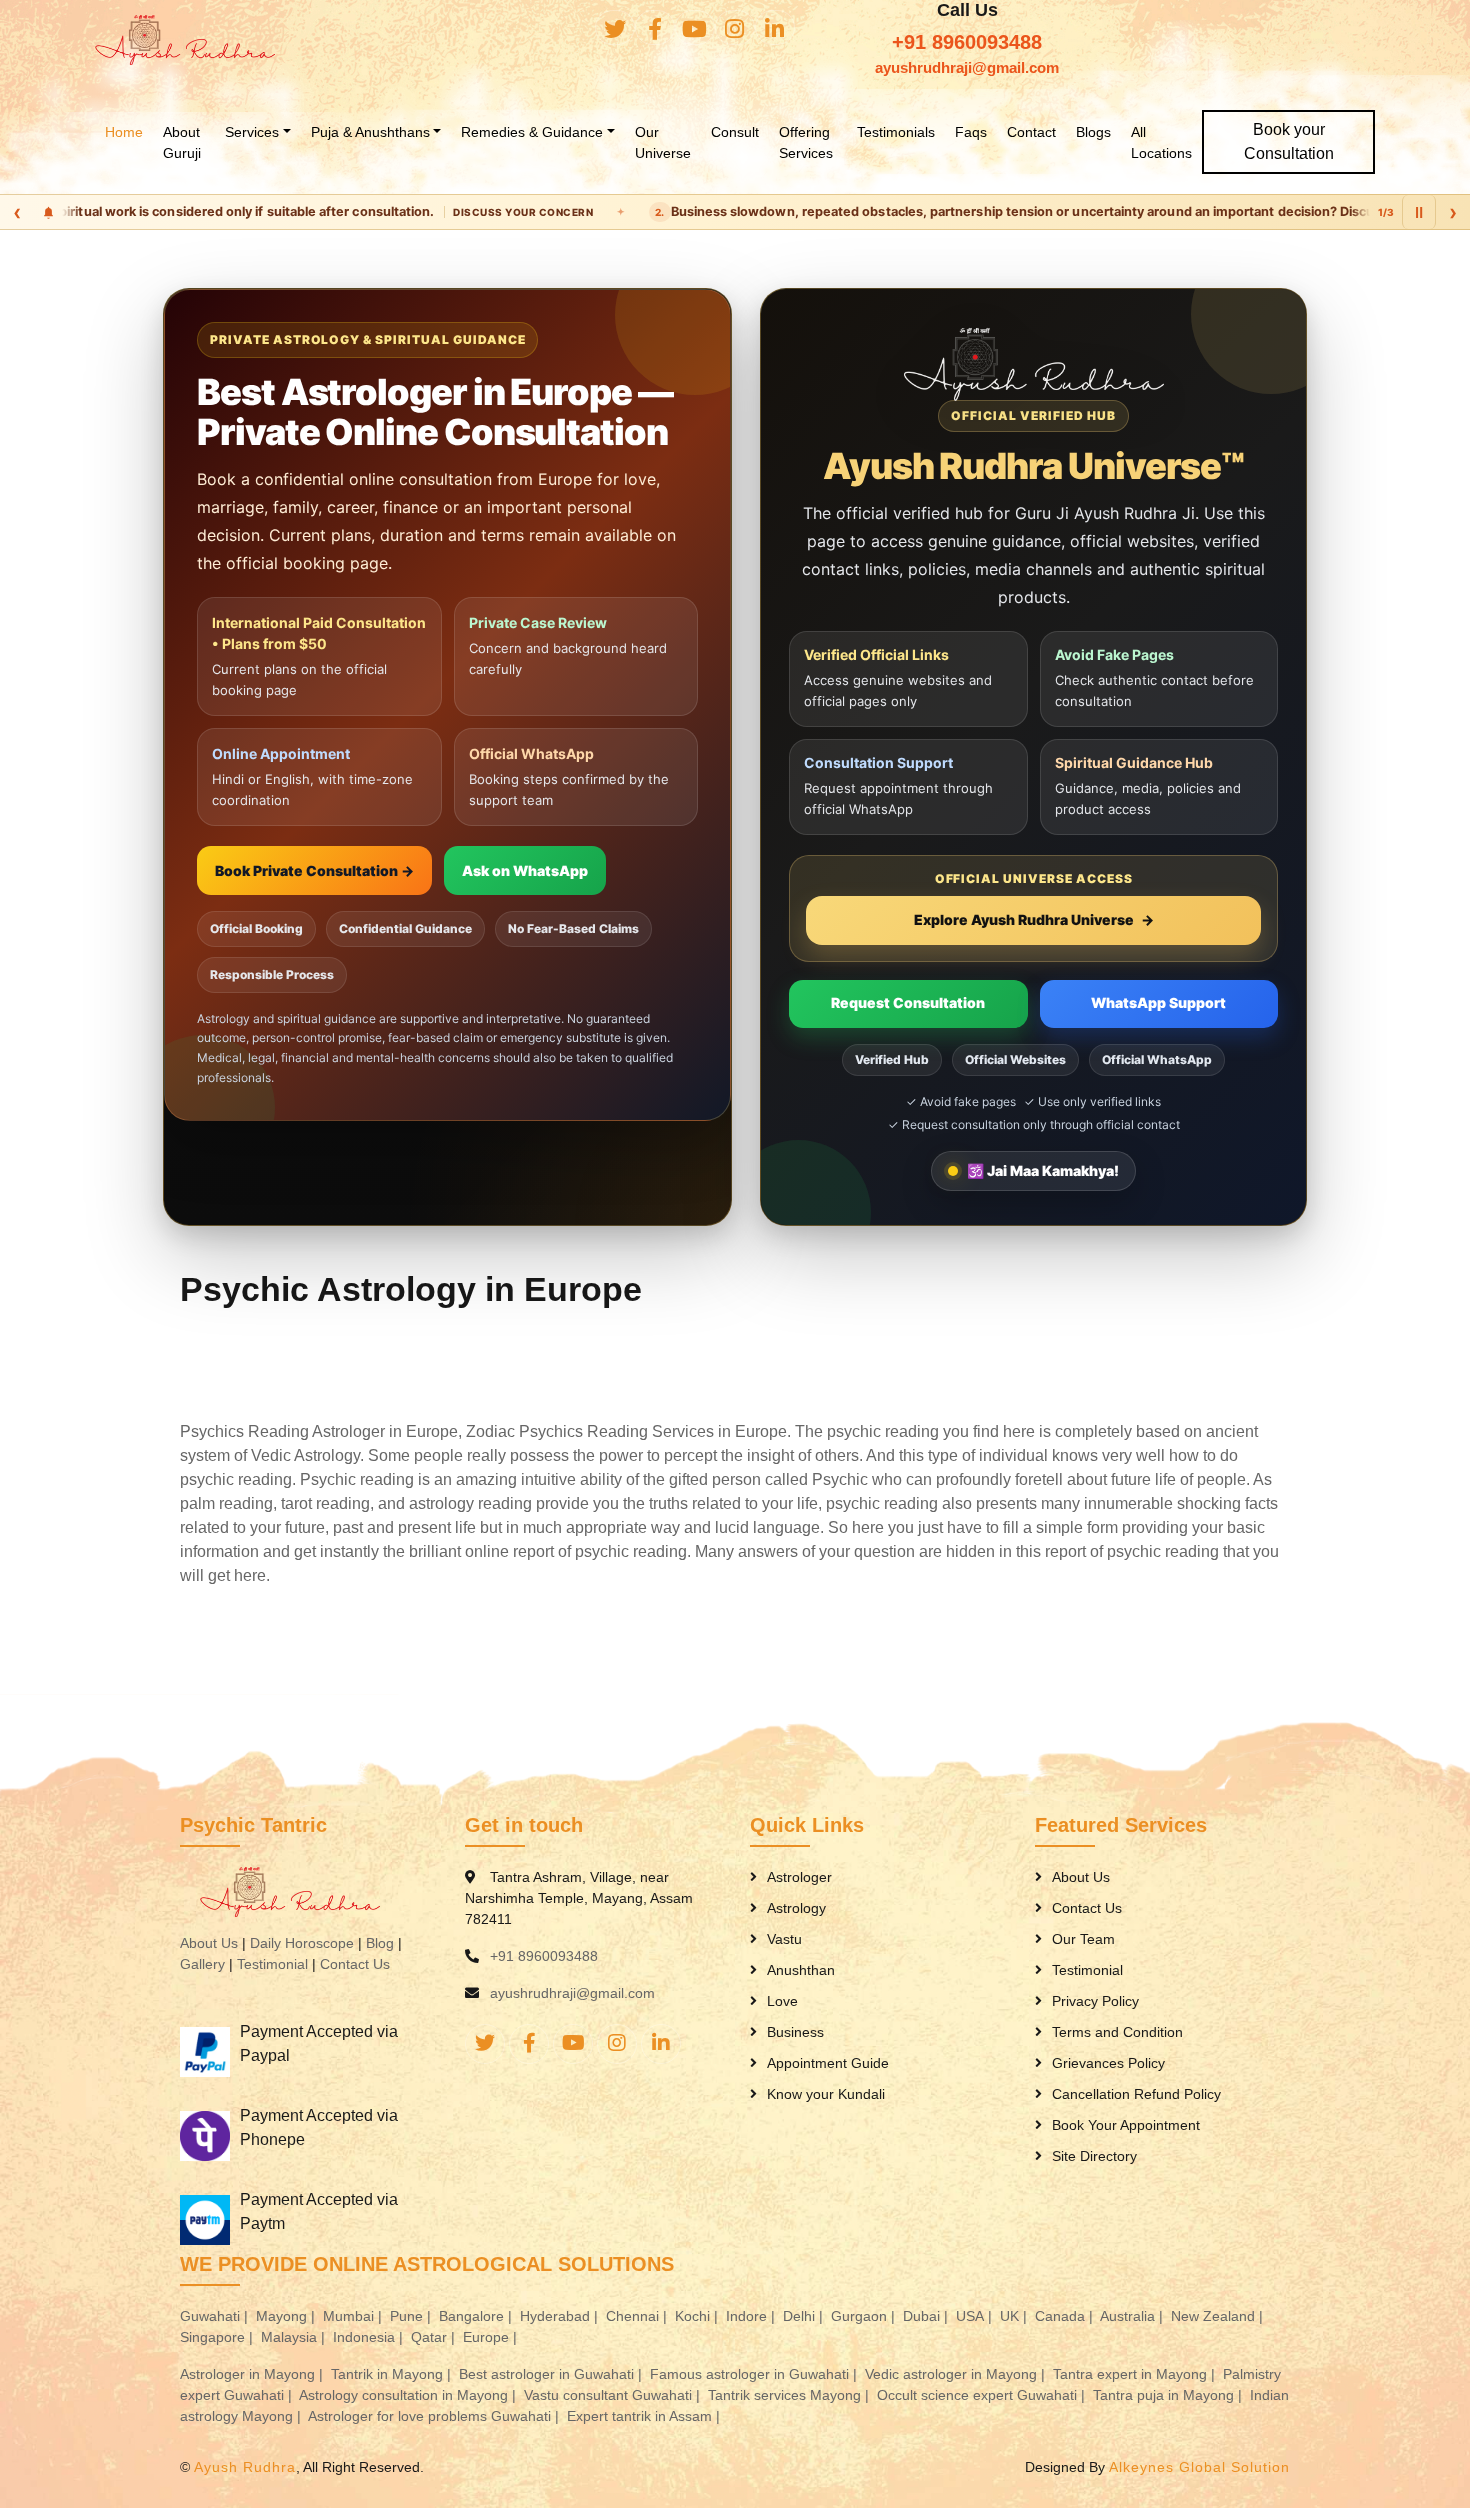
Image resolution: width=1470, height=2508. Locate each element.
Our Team (1083, 1939)
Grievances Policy (1108, 2063)
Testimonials (896, 132)
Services (252, 132)
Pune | (412, 2316)
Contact (1031, 132)
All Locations (1161, 142)
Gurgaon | (865, 2316)
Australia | (1133, 2316)
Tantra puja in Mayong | (1169, 2395)
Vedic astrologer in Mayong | (957, 2374)
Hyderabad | (561, 2316)
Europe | (492, 2337)
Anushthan (801, 1970)
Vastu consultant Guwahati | (614, 2395)
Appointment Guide (828, 2063)
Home (124, 132)
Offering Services (806, 142)
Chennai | (638, 2316)
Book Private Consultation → (314, 870)
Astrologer (799, 1877)
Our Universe (663, 142)
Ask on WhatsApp (525, 870)
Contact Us (355, 1964)
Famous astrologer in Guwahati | (755, 2374)
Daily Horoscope (302, 1943)
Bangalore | (477, 2316)
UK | (1015, 2316)
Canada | (1066, 2316)
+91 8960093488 (967, 42)
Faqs (971, 132)
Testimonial (272, 1964)
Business (795, 2032)
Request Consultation (908, 1002)
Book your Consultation (1289, 141)
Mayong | (287, 2316)
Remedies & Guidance (532, 132)
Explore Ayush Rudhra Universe (1034, 919)
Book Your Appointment (1126, 2125)
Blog (380, 1943)
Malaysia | (295, 2337)
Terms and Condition (1117, 2032)
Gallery (202, 1964)
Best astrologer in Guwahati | (552, 2374)
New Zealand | (1219, 2316)
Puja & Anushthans (370, 132)
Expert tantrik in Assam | (645, 2416)
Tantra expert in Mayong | (1136, 2374)
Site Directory (1094, 2156)
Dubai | (927, 2316)
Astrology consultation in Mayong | (409, 2395)
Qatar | (435, 2337)
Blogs (1093, 132)
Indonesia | (370, 2337)
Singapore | (218, 2337)
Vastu (784, 1939)
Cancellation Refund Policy (1136, 2094)
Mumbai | (354, 2316)
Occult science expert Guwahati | (983, 2395)
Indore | (752, 2316)
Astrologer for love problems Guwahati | (435, 2416)
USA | (976, 2316)
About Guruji (182, 142)
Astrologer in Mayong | (253, 2374)
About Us (209, 1943)
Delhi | (805, 2316)
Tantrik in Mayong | (393, 2374)
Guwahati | (216, 2316)
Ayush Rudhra (245, 2467)
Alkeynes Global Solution (1199, 2467)
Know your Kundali (826, 2094)
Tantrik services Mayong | (790, 2395)
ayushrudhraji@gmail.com (967, 67)
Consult (735, 132)
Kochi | (698, 2316)
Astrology (796, 1908)
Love (782, 2001)
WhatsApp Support (1158, 1002)
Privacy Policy (1095, 2001)
